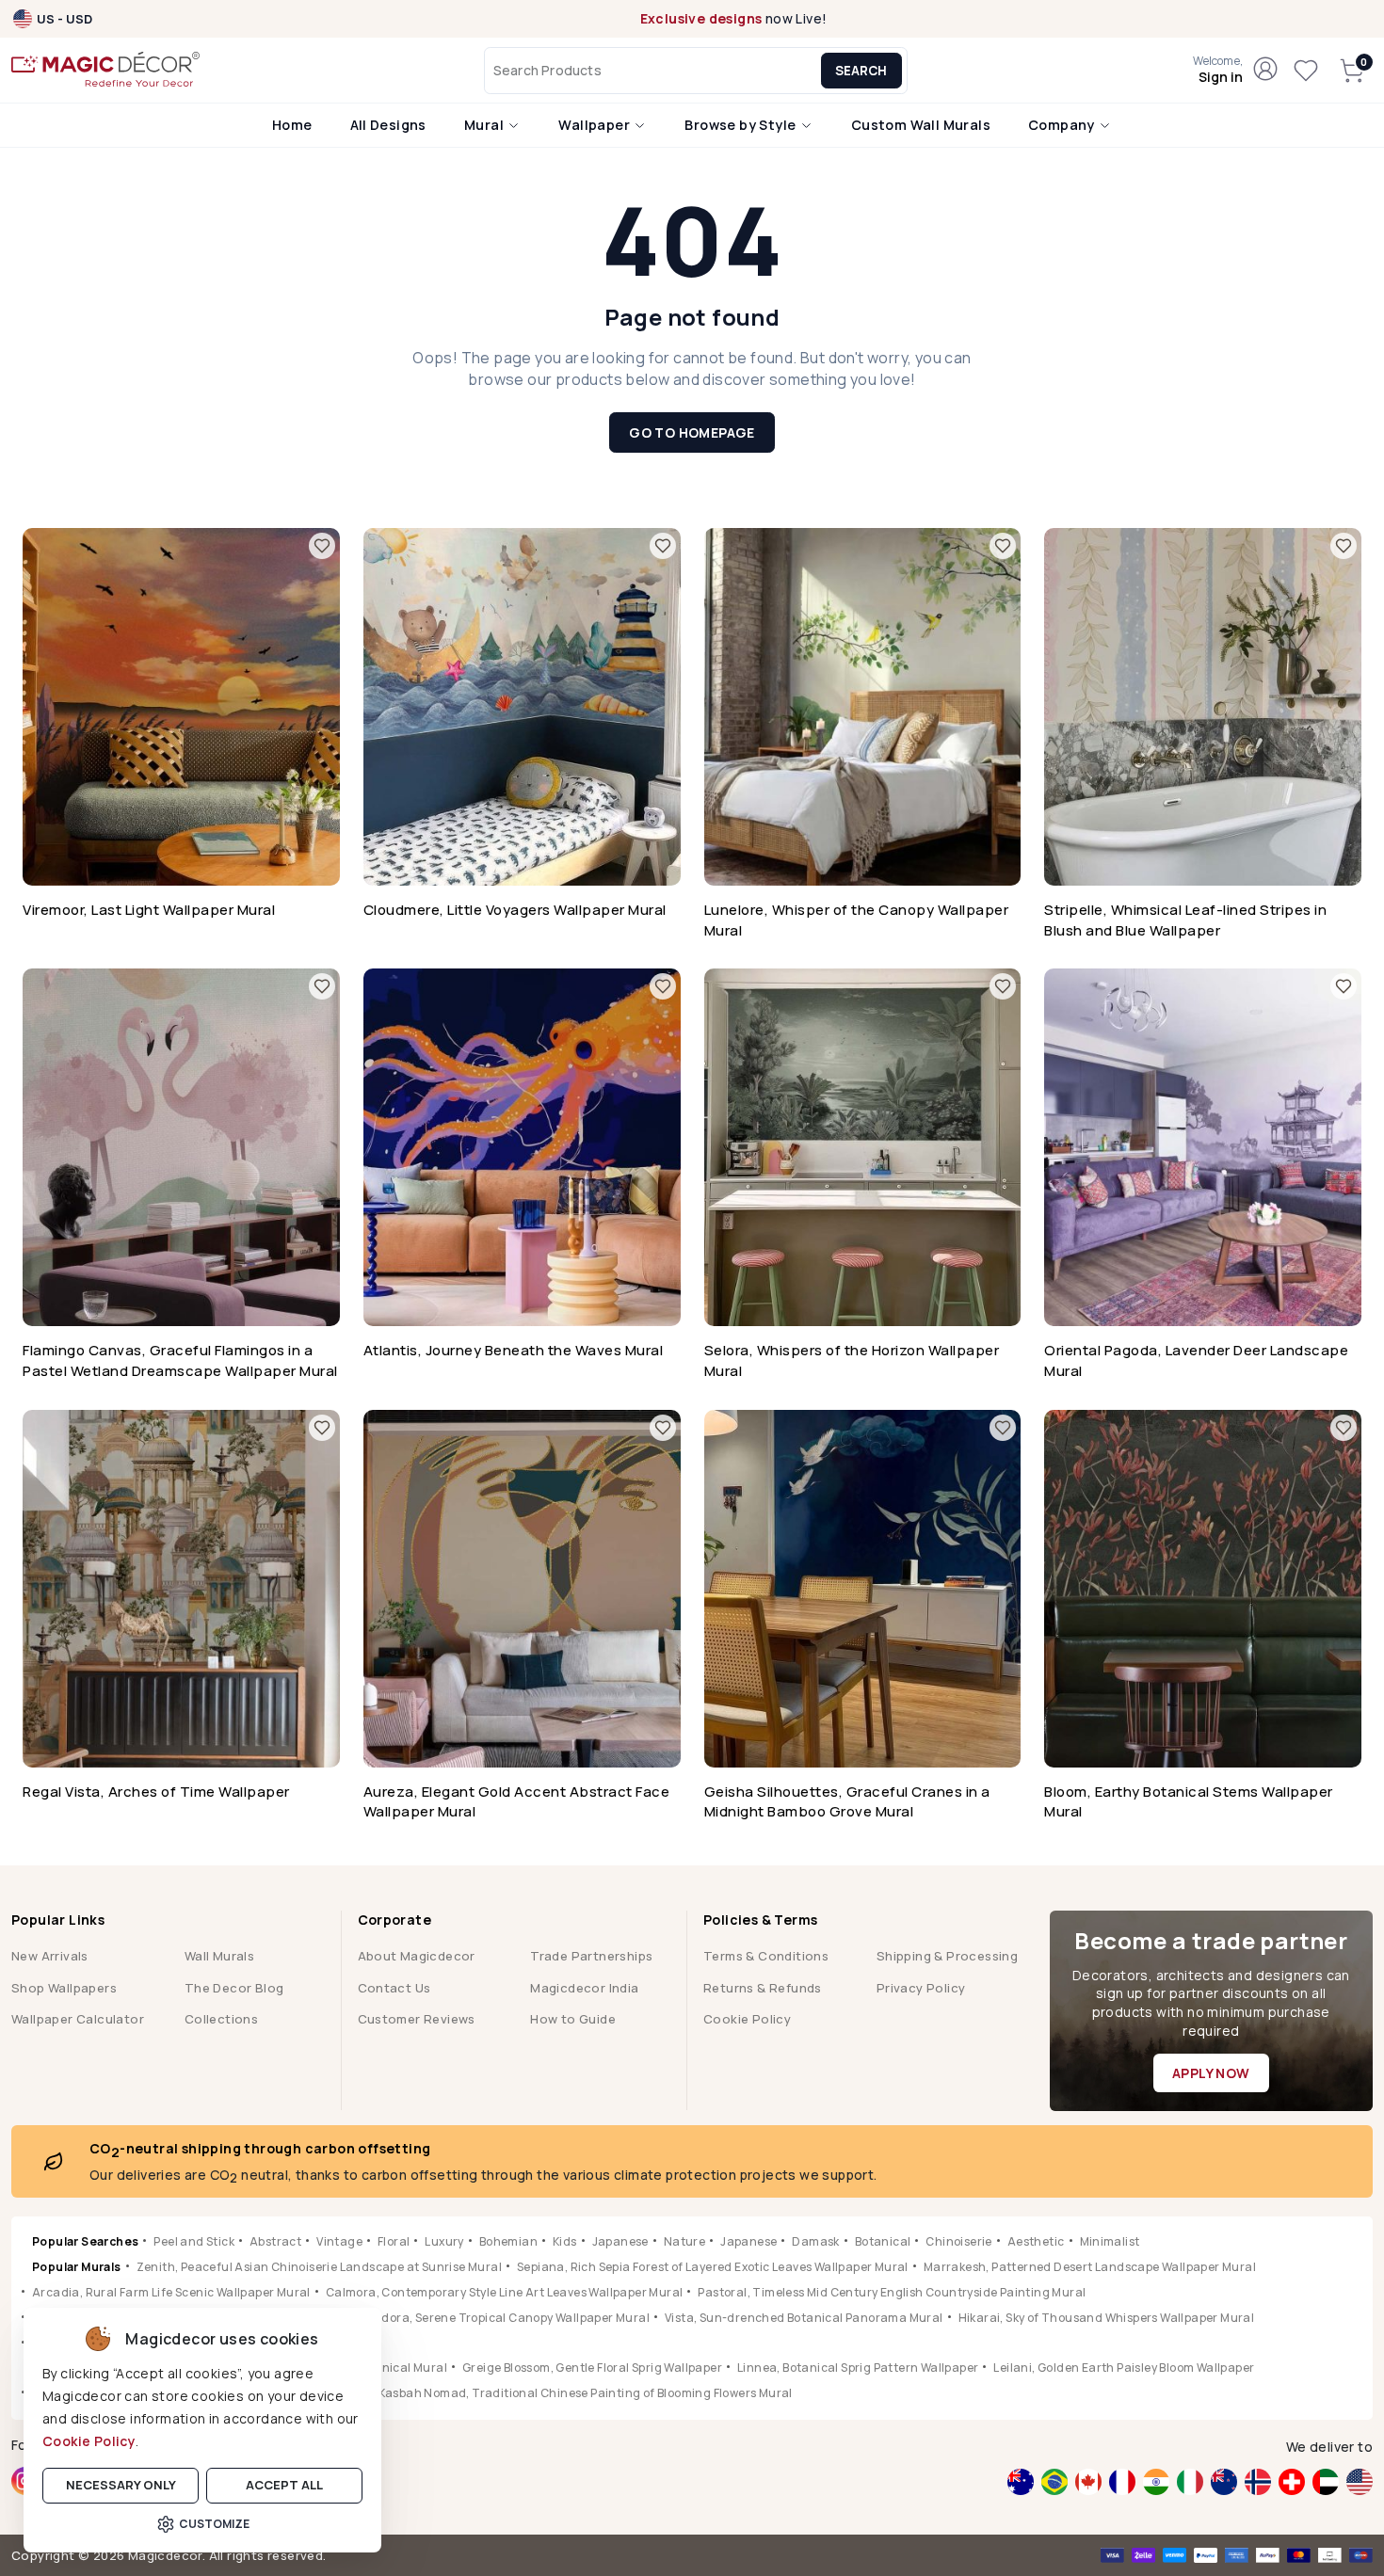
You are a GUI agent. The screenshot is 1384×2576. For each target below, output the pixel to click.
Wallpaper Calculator (78, 2019)
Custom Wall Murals (921, 125)
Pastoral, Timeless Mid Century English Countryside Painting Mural (892, 2292)
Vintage (339, 2241)
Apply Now (1211, 2073)
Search (861, 71)
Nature (684, 2241)
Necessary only (121, 2485)
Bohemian (508, 2241)
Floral (394, 2241)
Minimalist (1110, 2241)
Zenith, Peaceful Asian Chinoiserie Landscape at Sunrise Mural (319, 2267)
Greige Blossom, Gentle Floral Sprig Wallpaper (592, 2368)
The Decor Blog (234, 1988)
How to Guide (573, 2019)
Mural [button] (485, 125)
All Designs (388, 125)
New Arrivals (50, 1956)
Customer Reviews (417, 2019)
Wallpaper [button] (595, 125)
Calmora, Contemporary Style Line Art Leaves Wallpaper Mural (505, 2292)
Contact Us (394, 1988)
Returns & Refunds (763, 1988)
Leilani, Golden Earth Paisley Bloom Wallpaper (1124, 2368)
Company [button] (1063, 125)
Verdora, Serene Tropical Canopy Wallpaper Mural (507, 2318)
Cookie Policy (89, 2441)
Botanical (883, 2241)
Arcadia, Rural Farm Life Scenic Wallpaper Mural (171, 2292)
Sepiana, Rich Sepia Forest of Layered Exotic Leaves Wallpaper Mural (713, 2267)
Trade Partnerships (591, 1956)
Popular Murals (77, 2267)
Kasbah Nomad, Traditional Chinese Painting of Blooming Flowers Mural (586, 2393)
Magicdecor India (584, 1988)
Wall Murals (219, 1956)
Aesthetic (1036, 2241)
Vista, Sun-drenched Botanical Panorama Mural (804, 2318)
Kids (565, 2241)
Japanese (620, 2241)
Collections (221, 2019)
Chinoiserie (958, 2241)
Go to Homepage (692, 432)
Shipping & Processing (947, 1956)
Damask (815, 2241)
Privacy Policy (921, 1988)
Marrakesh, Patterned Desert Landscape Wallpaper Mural (1090, 2267)
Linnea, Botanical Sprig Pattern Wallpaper (858, 2368)
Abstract (275, 2241)
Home (292, 125)
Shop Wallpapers (64, 1988)
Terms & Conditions (766, 1956)
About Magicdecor (417, 1956)
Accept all (284, 2485)
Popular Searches (85, 2241)
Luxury (444, 2241)
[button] (1218, 71)
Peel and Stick (194, 2241)
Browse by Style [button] (741, 125)
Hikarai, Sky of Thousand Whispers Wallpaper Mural (1107, 2318)
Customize (214, 2524)
